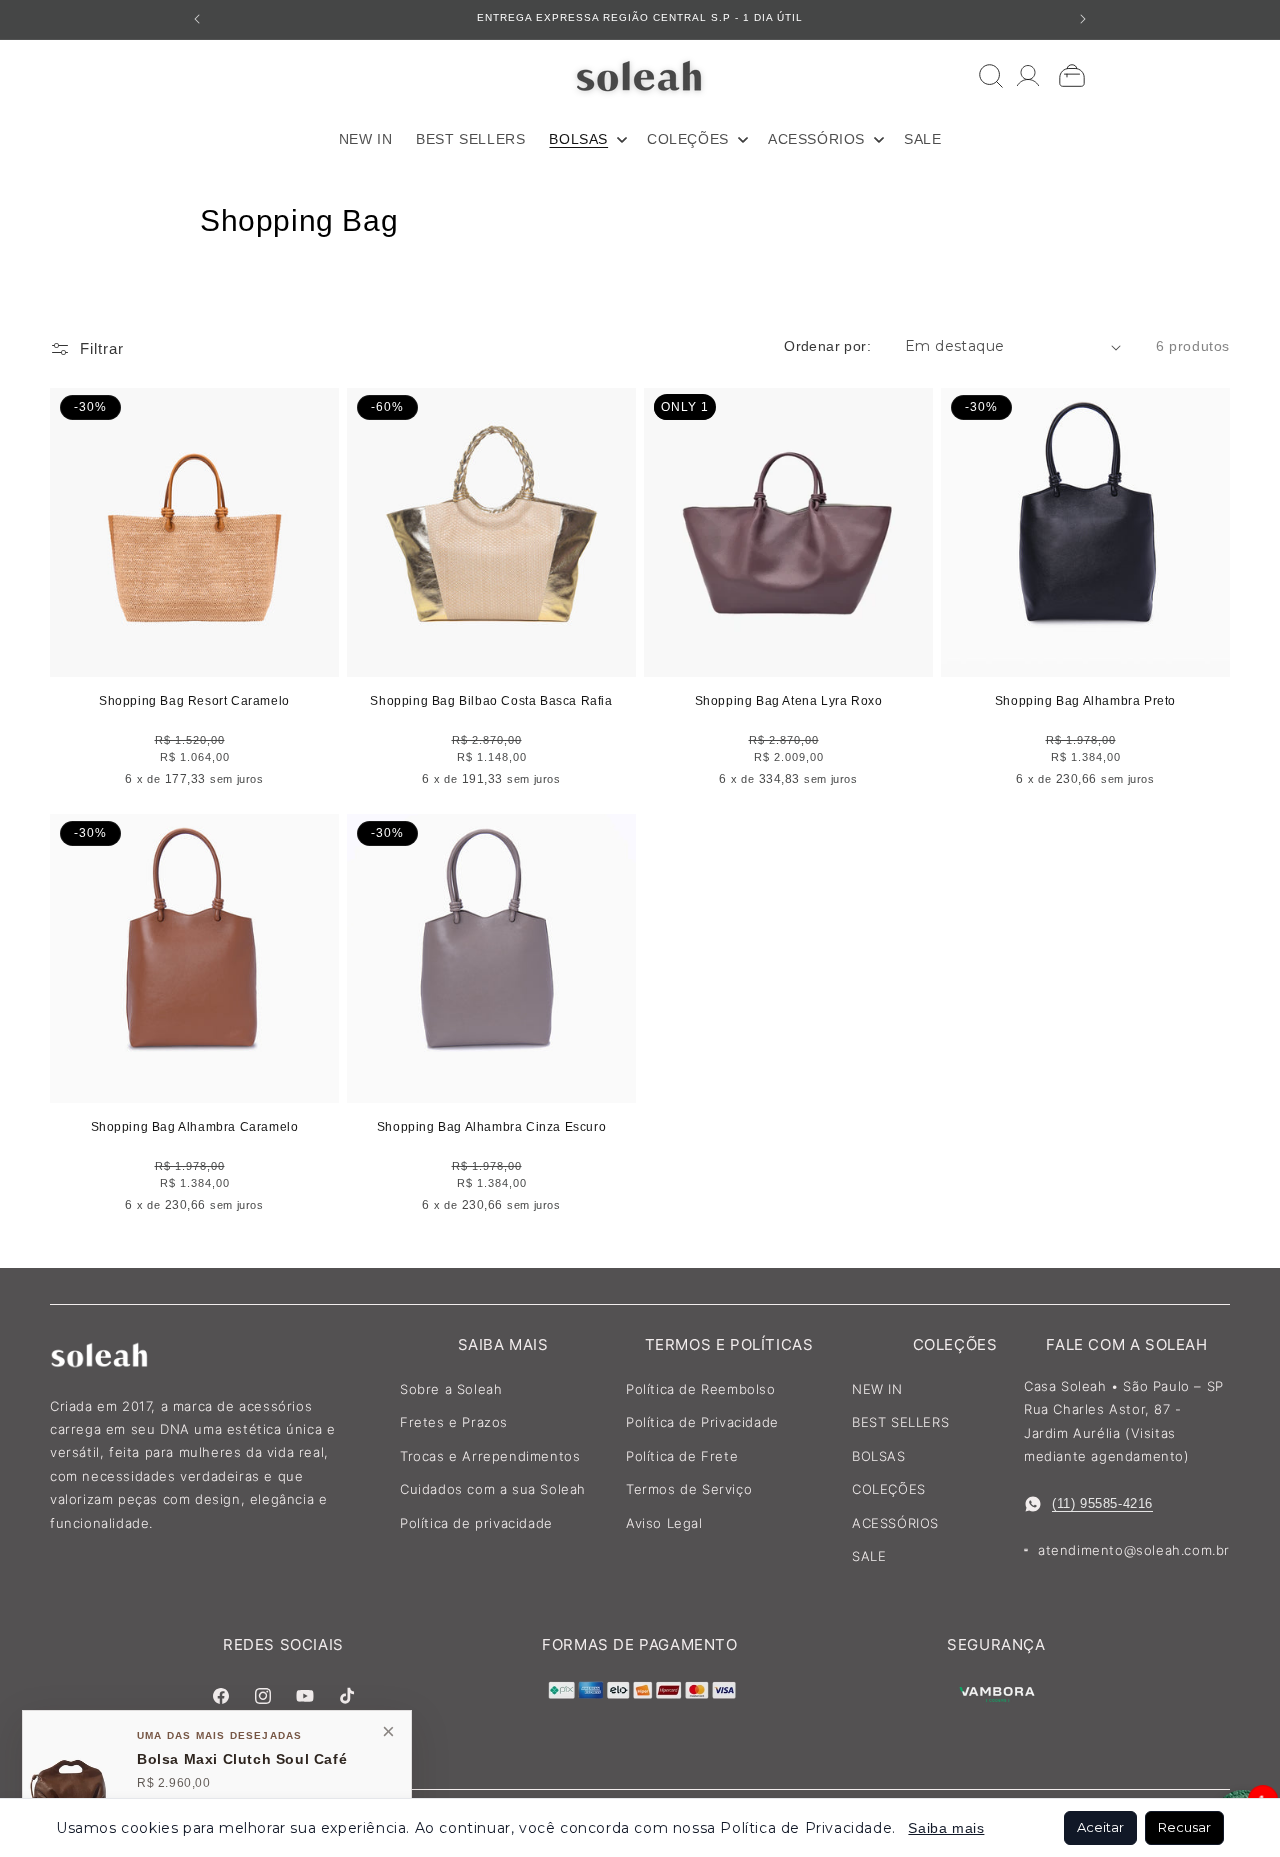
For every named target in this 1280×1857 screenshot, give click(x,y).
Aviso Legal (664, 1523)
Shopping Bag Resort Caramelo (194, 701)
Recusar (1184, 1827)
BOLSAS (879, 1456)
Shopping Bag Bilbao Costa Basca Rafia (491, 701)
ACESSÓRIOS (895, 1523)
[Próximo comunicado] (1083, 19)
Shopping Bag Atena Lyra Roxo (789, 701)
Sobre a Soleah (451, 1389)
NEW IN (877, 1389)
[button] (586, 139)
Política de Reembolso (701, 1389)
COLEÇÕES (889, 1489)
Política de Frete (682, 1456)
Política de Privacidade (702, 1422)
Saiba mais (946, 1828)
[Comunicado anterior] (197, 19)
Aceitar (1100, 1827)
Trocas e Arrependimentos (490, 1456)
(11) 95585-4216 (1102, 1503)
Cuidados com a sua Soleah (493, 1489)
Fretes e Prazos (454, 1422)
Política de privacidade (476, 1523)
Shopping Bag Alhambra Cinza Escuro (491, 1127)
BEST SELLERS (900, 1422)
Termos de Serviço (689, 1489)
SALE (869, 1556)
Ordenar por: (827, 346)
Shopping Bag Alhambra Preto (1085, 701)
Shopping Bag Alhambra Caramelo (195, 1127)
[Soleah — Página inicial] (640, 75)
